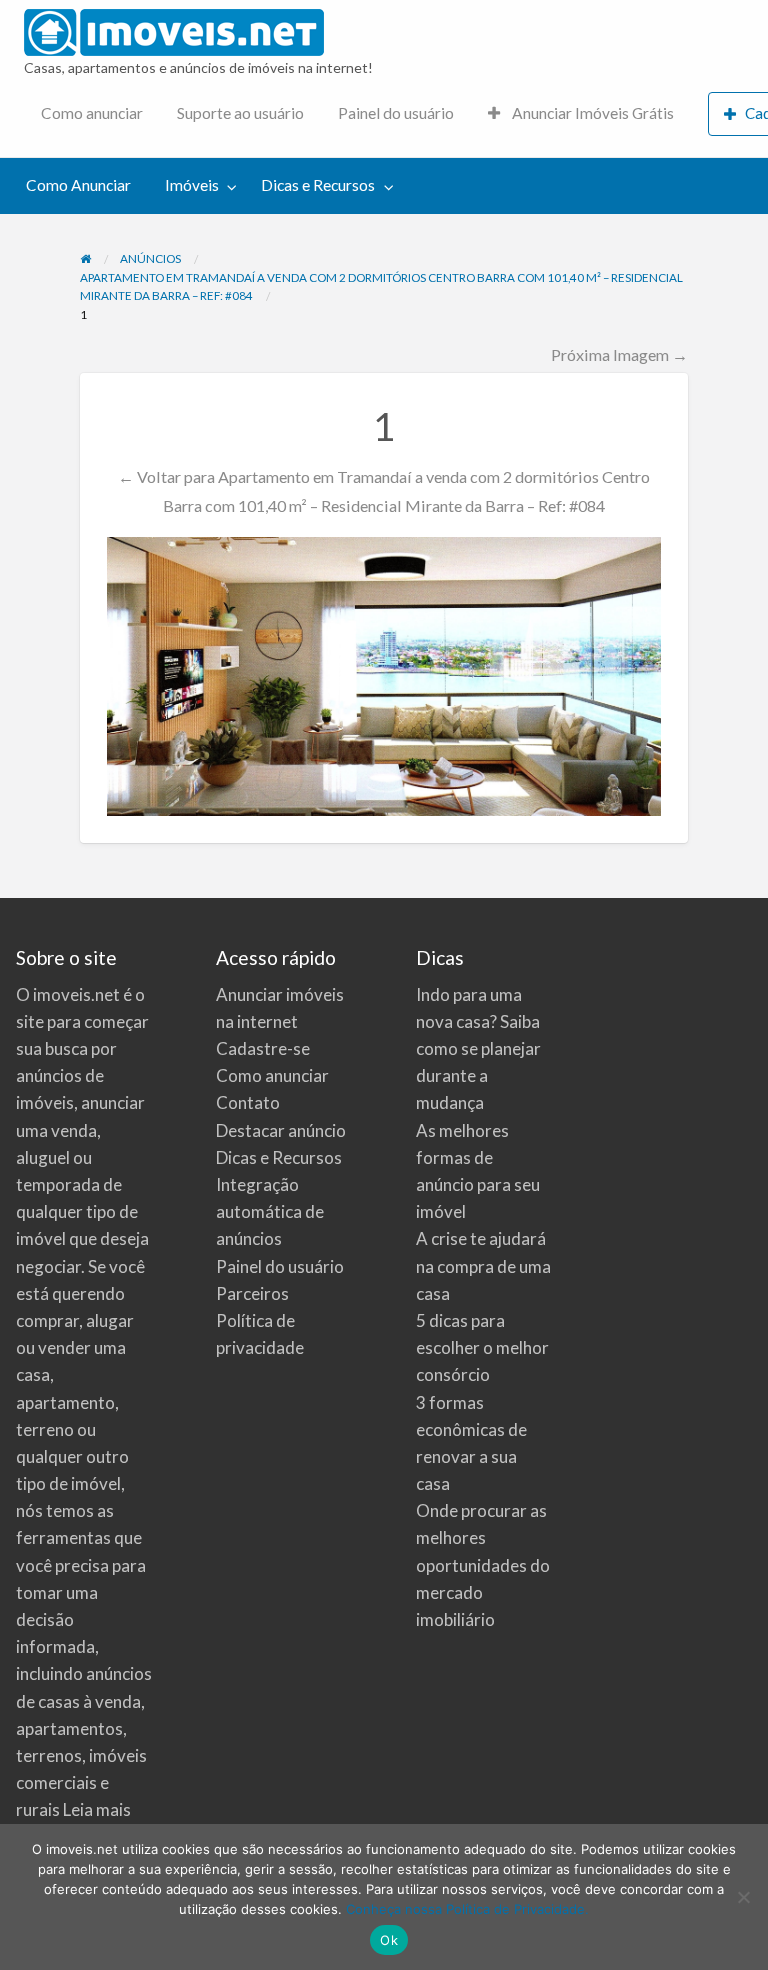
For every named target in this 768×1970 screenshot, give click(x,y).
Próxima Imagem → (619, 354)
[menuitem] (92, 114)
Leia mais (97, 1809)
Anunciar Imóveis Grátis (591, 113)
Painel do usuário (396, 113)
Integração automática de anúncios (270, 1211)
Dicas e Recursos (318, 185)
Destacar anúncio (281, 1130)
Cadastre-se (263, 1048)
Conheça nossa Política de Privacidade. (467, 1909)
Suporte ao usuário (240, 113)
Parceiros (252, 1293)
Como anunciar (92, 113)
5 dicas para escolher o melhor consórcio (482, 1347)
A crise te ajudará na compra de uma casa (483, 1265)
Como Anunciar (78, 185)
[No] (743, 1897)
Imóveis (192, 185)
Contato (248, 1102)
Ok (389, 1940)
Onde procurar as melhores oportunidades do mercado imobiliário (483, 1565)
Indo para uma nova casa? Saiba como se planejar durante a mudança (478, 1049)
